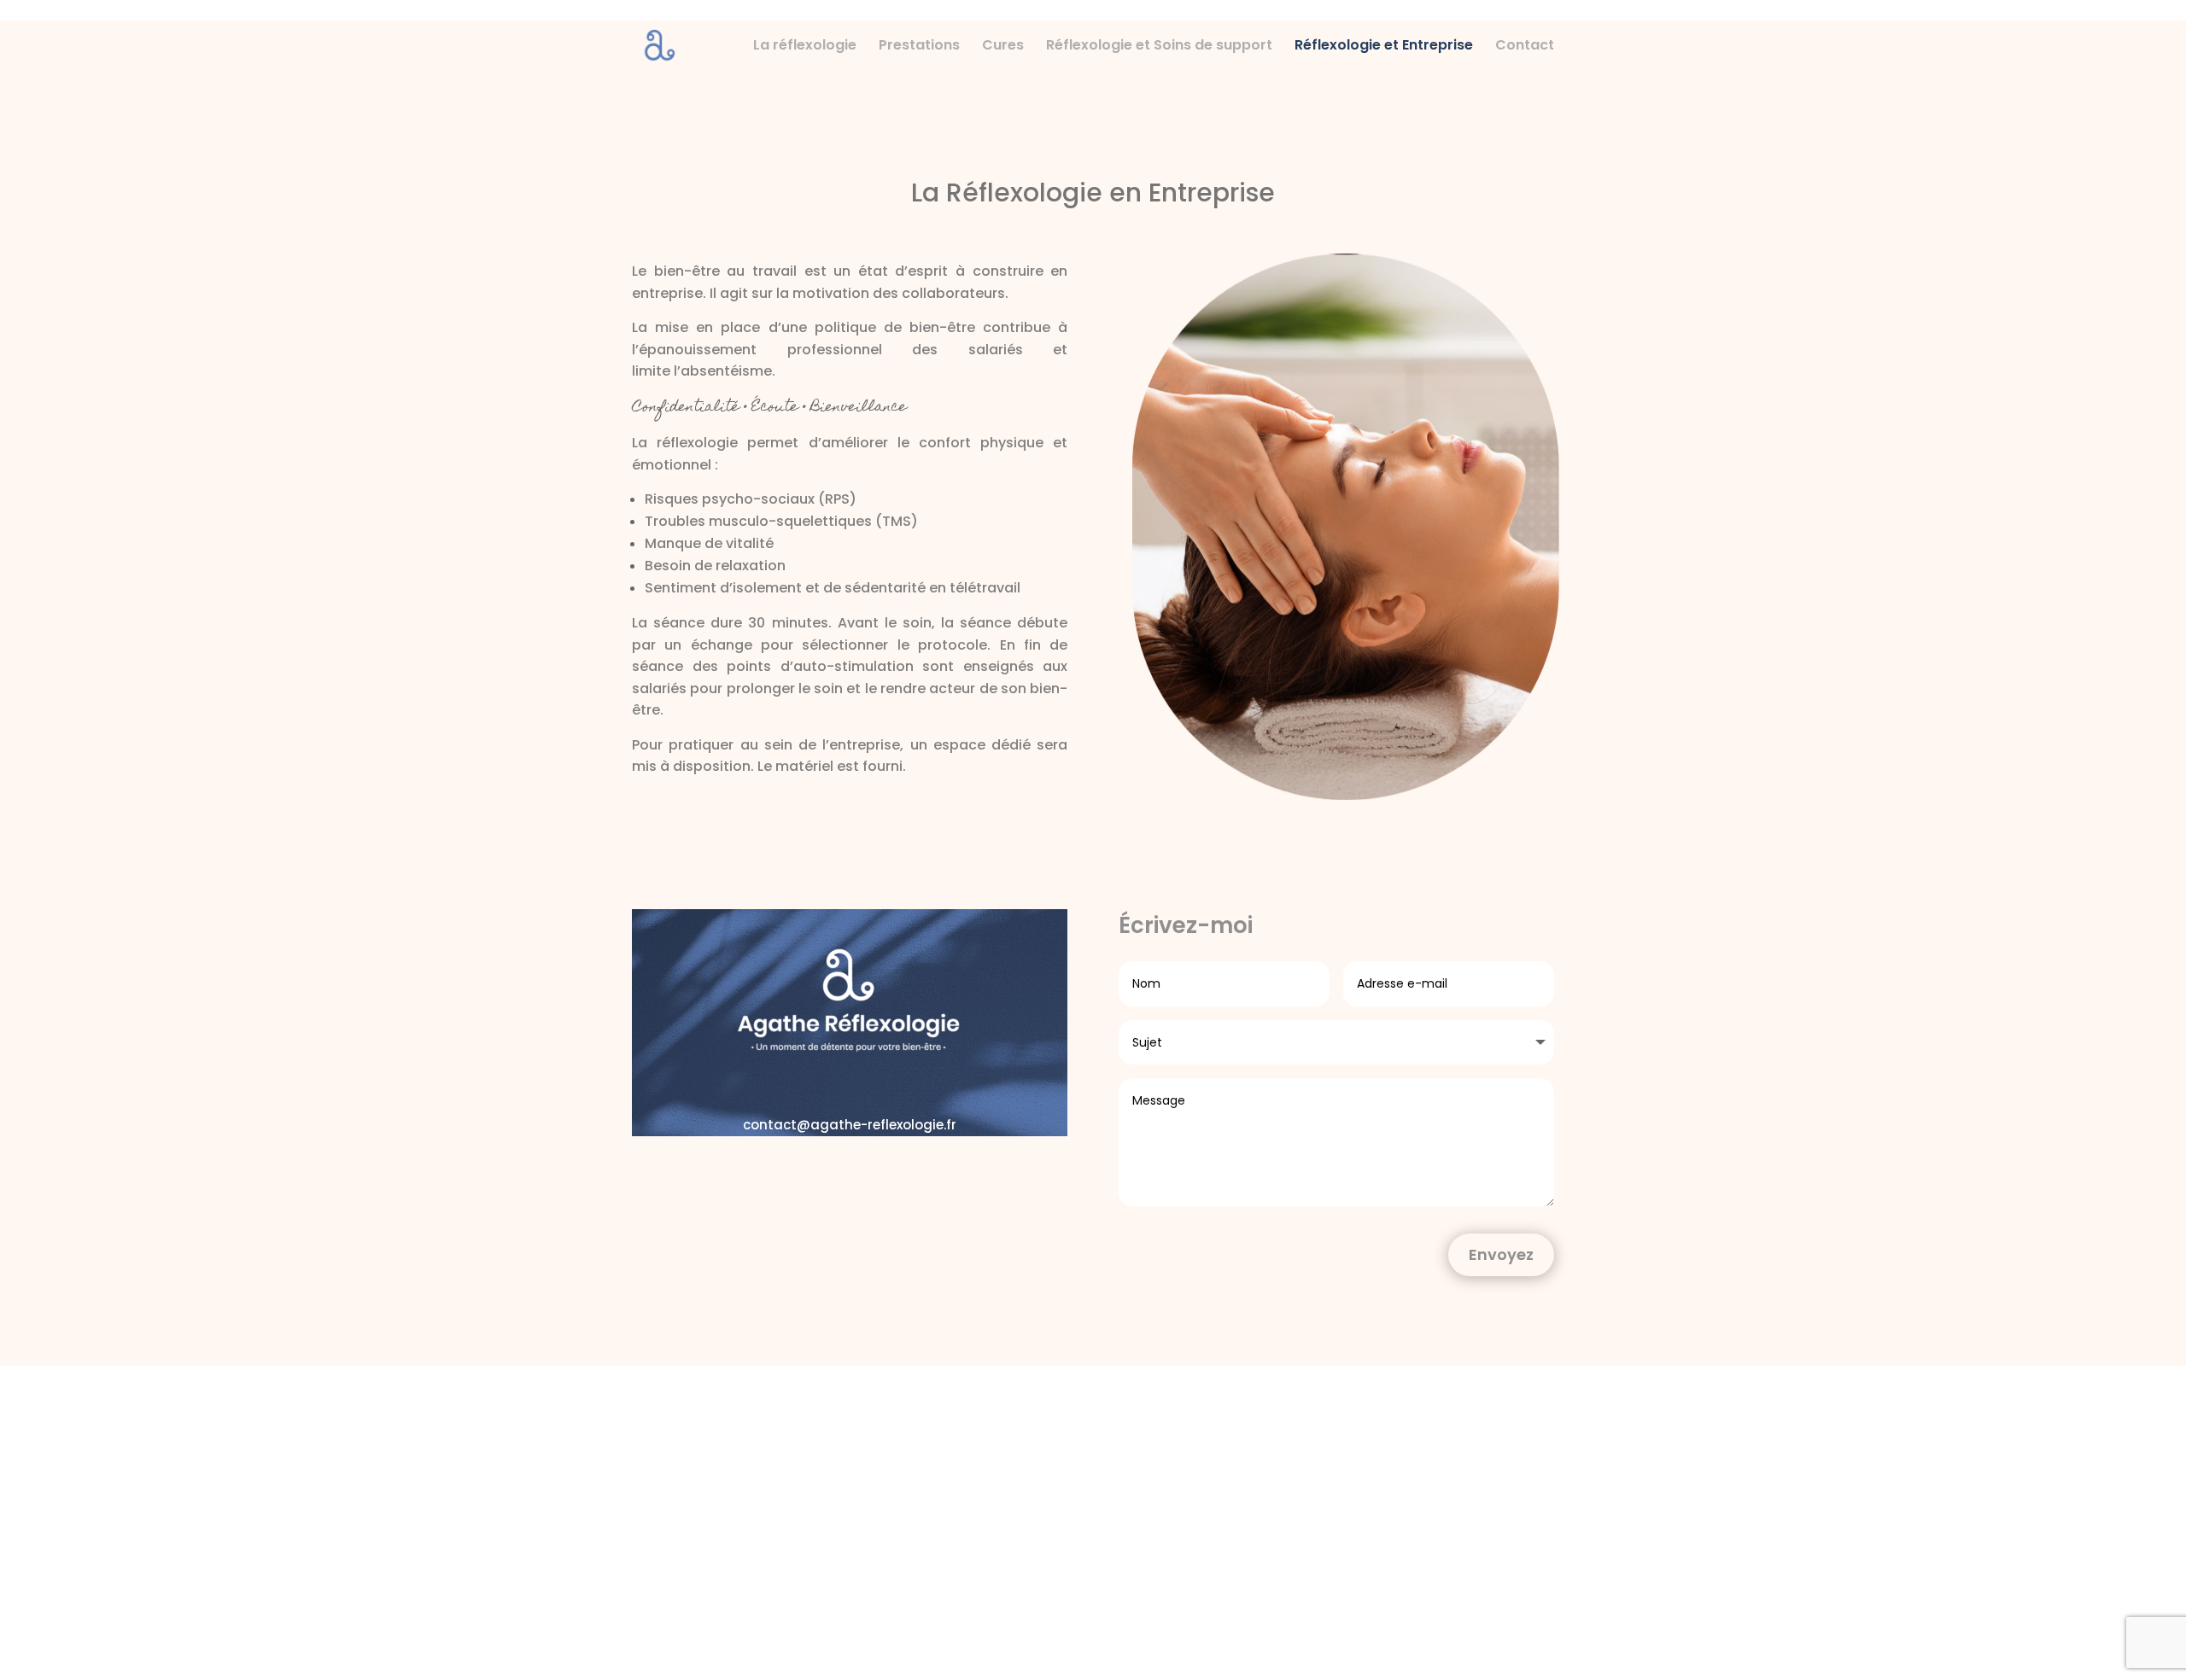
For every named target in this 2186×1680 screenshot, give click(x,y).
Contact (1525, 47)
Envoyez (1501, 1254)
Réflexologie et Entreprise (1384, 47)
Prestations (919, 47)
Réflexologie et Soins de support (1159, 47)
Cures (1003, 47)
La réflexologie (805, 47)
